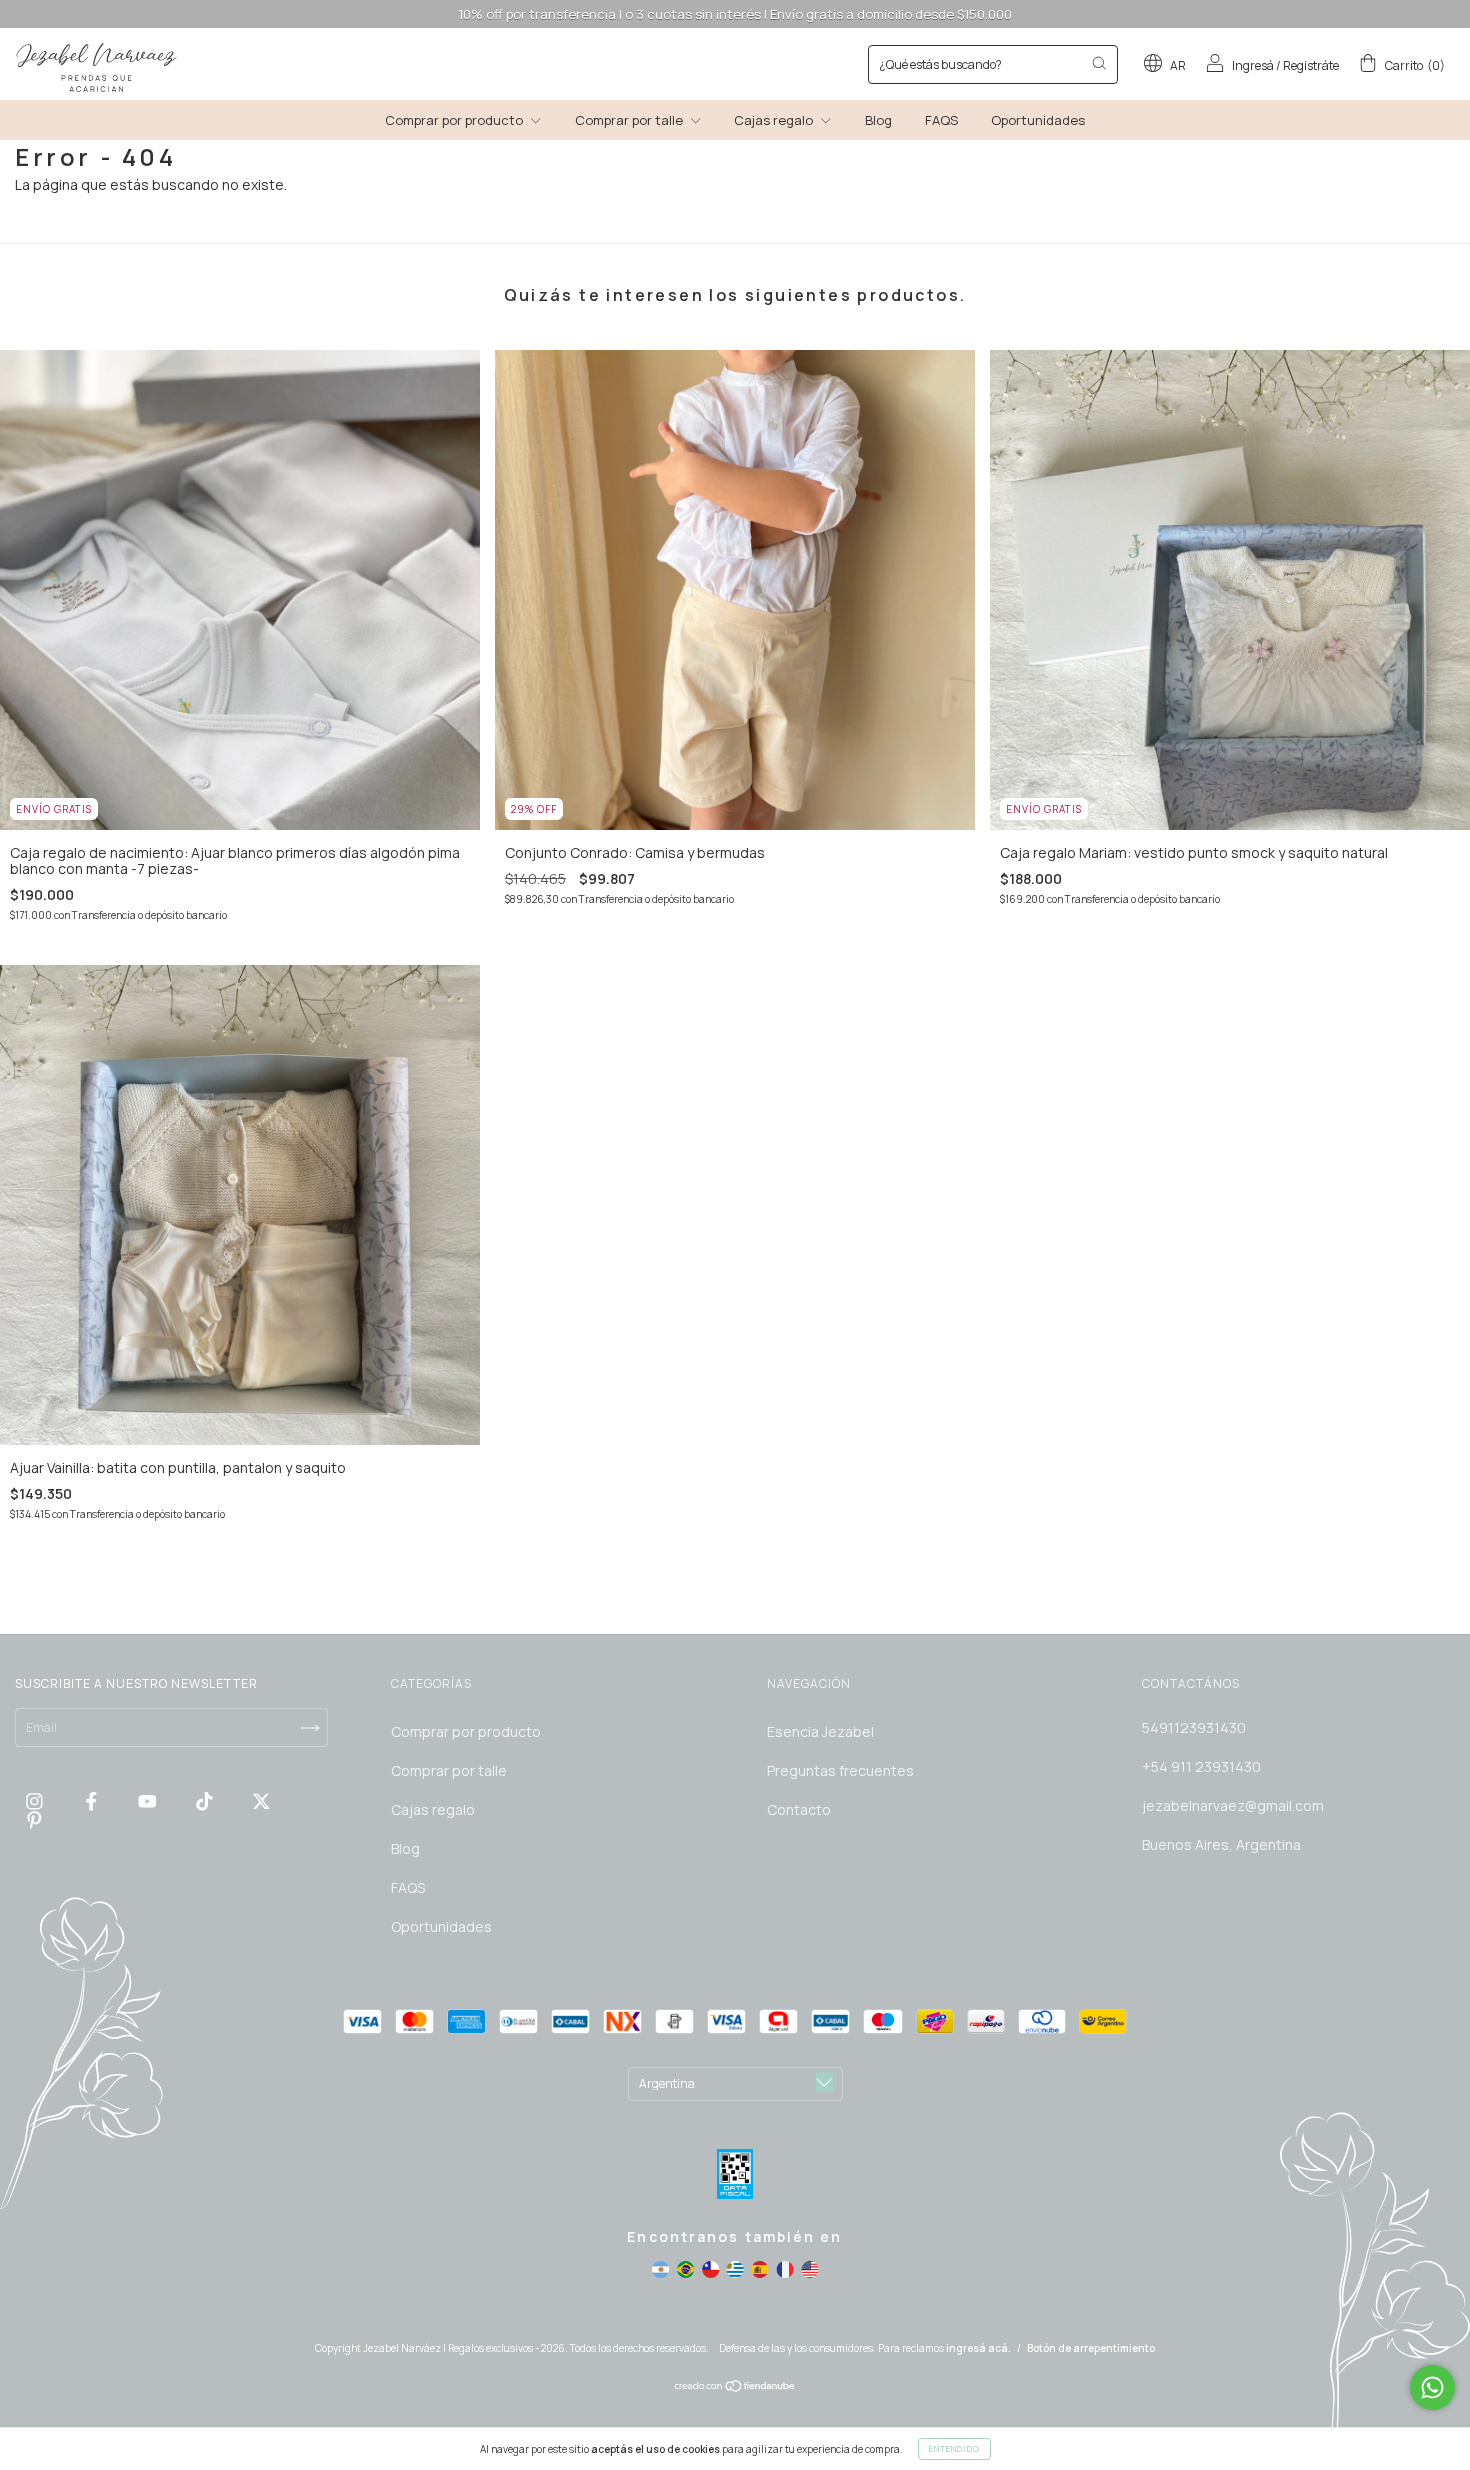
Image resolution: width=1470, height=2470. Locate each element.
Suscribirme (597, 486)
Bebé (534, 345)
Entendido (954, 2448)
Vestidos (546, 401)
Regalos (544, 373)
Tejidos (542, 429)
